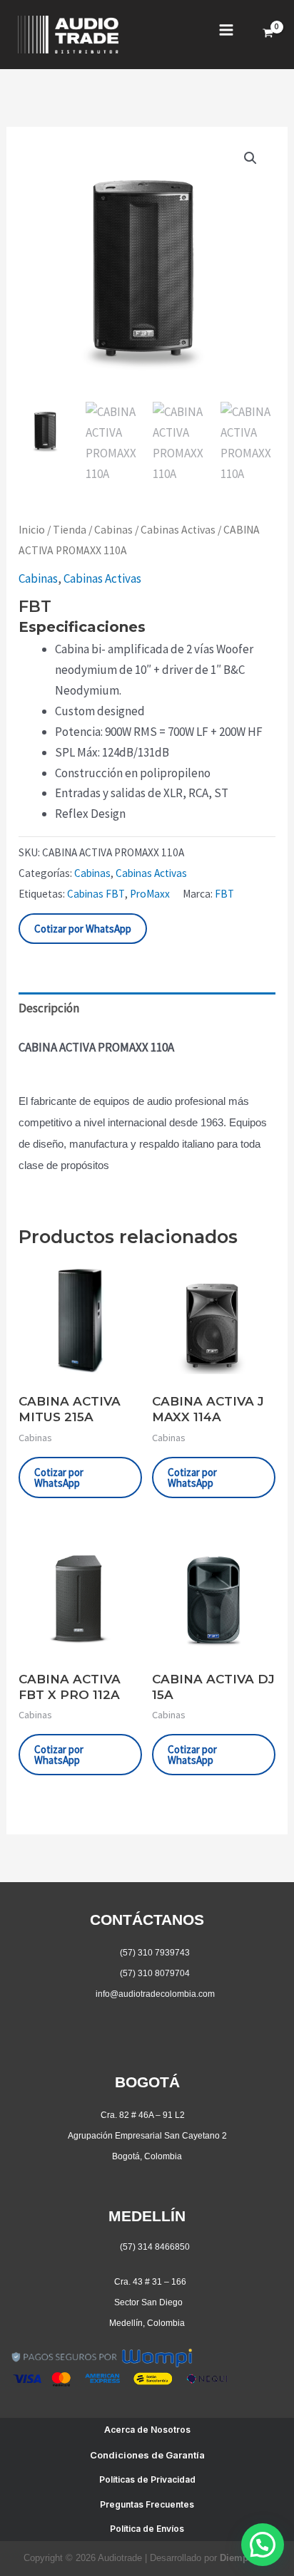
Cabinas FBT (96, 894)
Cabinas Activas (178, 530)
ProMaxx (150, 894)
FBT (224, 894)
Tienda (70, 530)
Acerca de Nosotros (147, 2430)
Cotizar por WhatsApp (83, 929)
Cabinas (113, 530)
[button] (250, 158)
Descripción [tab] (49, 1008)
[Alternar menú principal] (226, 30)
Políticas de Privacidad (147, 2479)
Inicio (32, 530)
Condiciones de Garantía (147, 2455)
